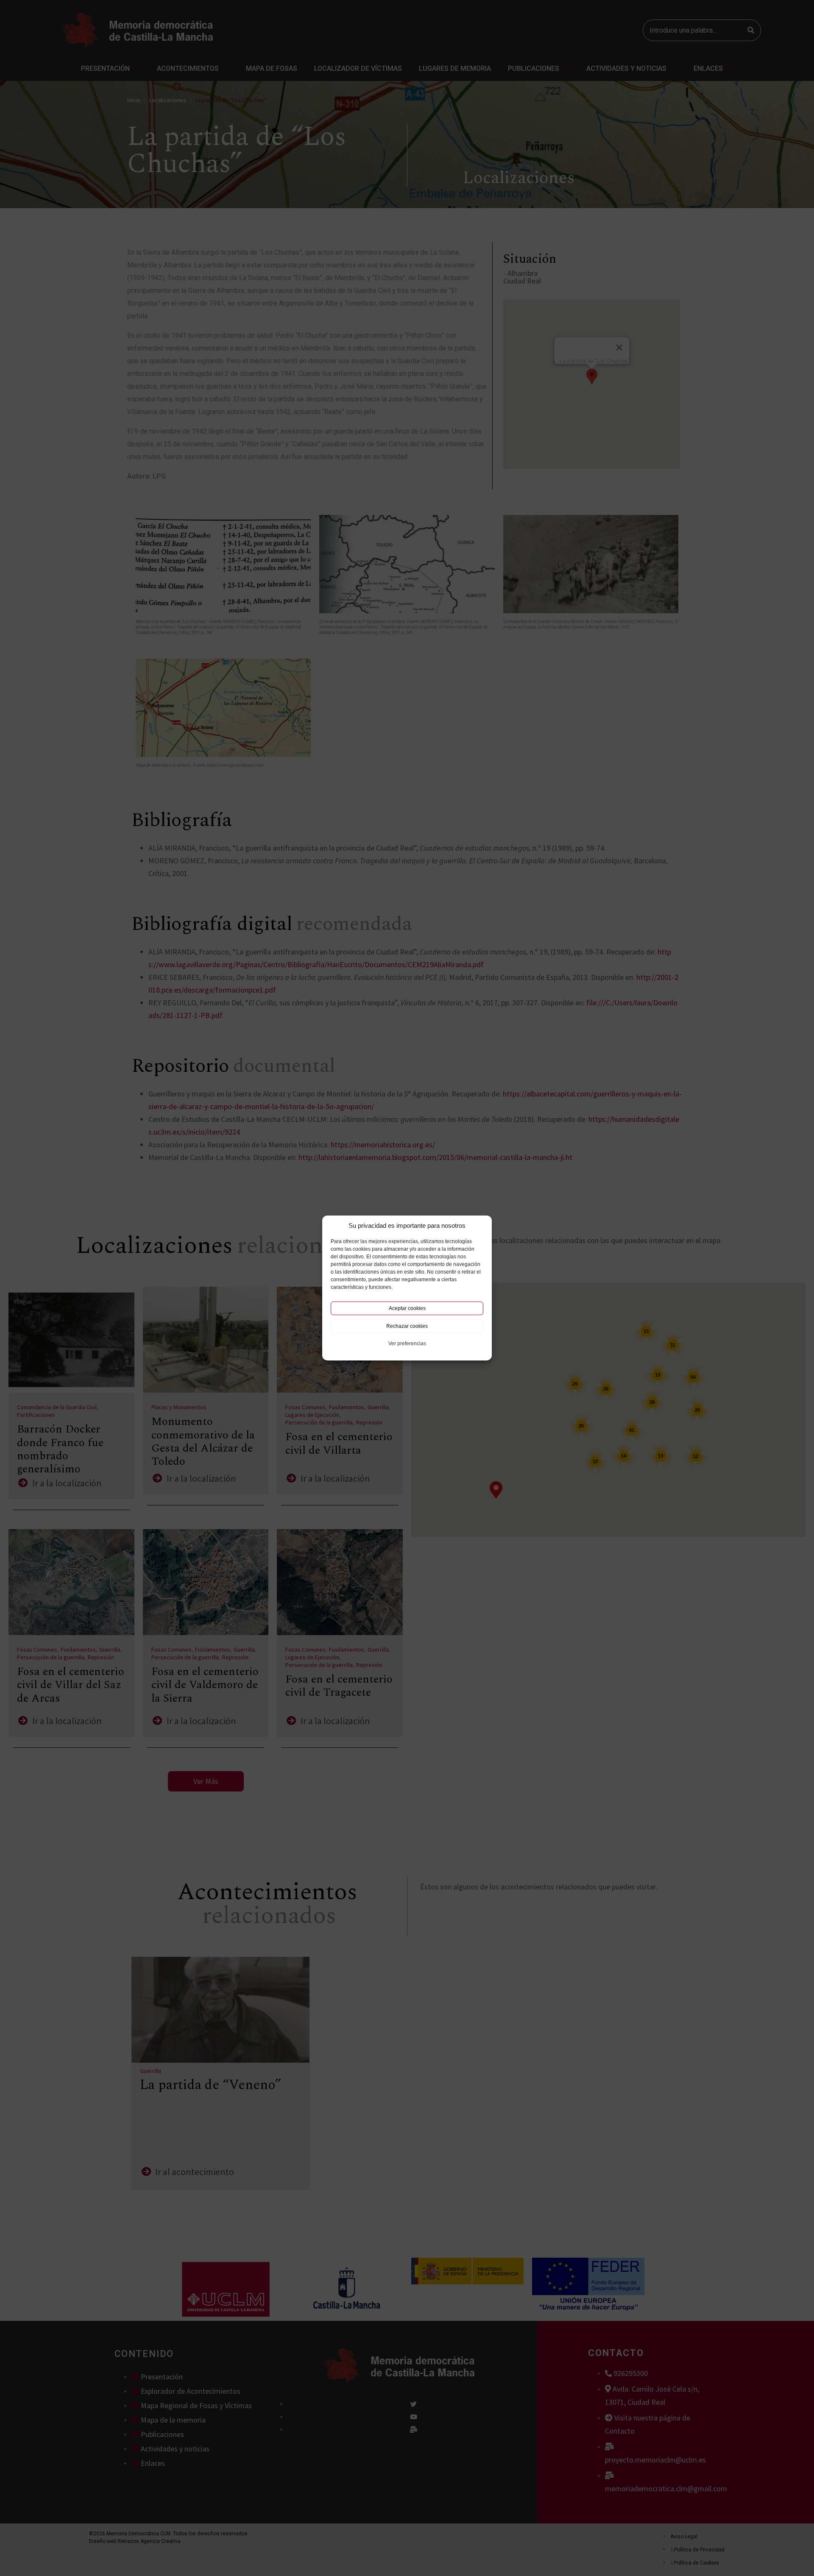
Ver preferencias (407, 1344)
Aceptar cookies (407, 1308)
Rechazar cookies (407, 1326)
